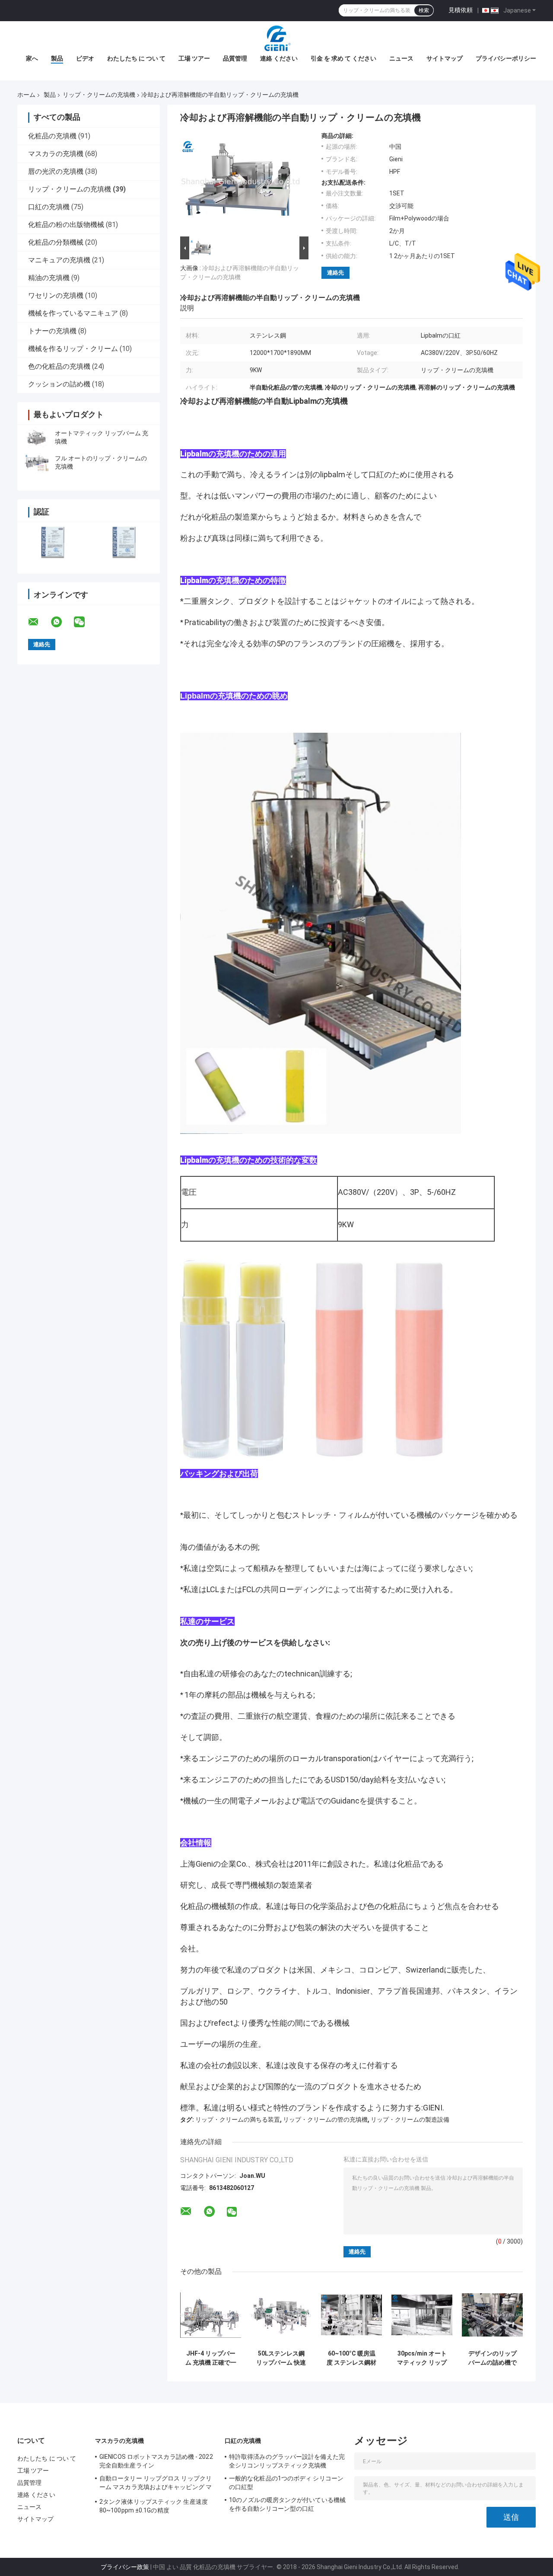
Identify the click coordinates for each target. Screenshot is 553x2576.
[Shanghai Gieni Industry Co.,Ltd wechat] (85, 622)
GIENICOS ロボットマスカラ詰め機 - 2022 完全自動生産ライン (156, 2461)
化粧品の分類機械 (56, 242)
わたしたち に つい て (136, 58)
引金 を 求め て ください (343, 58)
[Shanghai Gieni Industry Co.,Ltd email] (39, 622)
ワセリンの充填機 (56, 295)
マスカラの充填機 (56, 154)
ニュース (401, 58)
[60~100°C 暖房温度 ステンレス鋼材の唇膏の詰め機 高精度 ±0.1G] (351, 2315)
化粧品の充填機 (52, 136)
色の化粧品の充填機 (59, 366)
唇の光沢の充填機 (56, 171)
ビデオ (85, 58)
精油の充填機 (49, 278)
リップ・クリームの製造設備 (410, 2120)
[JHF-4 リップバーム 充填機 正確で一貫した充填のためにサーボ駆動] (211, 2315)
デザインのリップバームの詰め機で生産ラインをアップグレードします (493, 2358)
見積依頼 (461, 10)
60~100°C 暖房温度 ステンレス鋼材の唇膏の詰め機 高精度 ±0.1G (351, 2358)
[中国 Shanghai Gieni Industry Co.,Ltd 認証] (53, 542)
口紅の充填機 (49, 207)
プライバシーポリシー (506, 58)
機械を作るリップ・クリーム (73, 349)
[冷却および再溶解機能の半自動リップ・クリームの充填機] (241, 183)
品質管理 (235, 58)
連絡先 (335, 273)
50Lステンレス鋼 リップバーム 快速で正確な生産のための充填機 (281, 2358)
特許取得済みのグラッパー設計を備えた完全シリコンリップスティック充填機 (287, 2461)
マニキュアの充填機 (59, 260)
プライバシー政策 (125, 2567)
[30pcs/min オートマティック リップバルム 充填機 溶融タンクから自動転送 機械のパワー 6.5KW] (422, 2315)
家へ (32, 58)
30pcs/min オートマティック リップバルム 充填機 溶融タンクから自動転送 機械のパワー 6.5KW (422, 2358)
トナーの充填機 (52, 331)
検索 (424, 10)
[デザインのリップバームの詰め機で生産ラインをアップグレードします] (492, 2315)
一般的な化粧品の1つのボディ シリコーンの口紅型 (286, 2483)
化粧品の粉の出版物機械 (66, 225)
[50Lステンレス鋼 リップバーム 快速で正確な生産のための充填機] (281, 2315)
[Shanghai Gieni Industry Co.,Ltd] (276, 38)
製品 (57, 58)
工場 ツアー (194, 58)
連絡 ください (279, 58)
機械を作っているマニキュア (73, 313)
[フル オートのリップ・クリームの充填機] (37, 463)
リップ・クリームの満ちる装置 (238, 2120)
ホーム (26, 95)
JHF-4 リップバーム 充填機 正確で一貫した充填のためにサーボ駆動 (211, 2358)
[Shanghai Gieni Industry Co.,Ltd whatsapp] (62, 622)
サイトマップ (445, 58)
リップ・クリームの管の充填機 (325, 2120)
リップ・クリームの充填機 (99, 95)
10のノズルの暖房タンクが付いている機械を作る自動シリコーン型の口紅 (287, 2504)
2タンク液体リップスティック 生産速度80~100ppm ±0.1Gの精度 (154, 2506)
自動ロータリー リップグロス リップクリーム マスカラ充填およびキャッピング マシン (156, 2484)
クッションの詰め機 (59, 384)
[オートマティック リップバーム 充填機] (37, 437)
